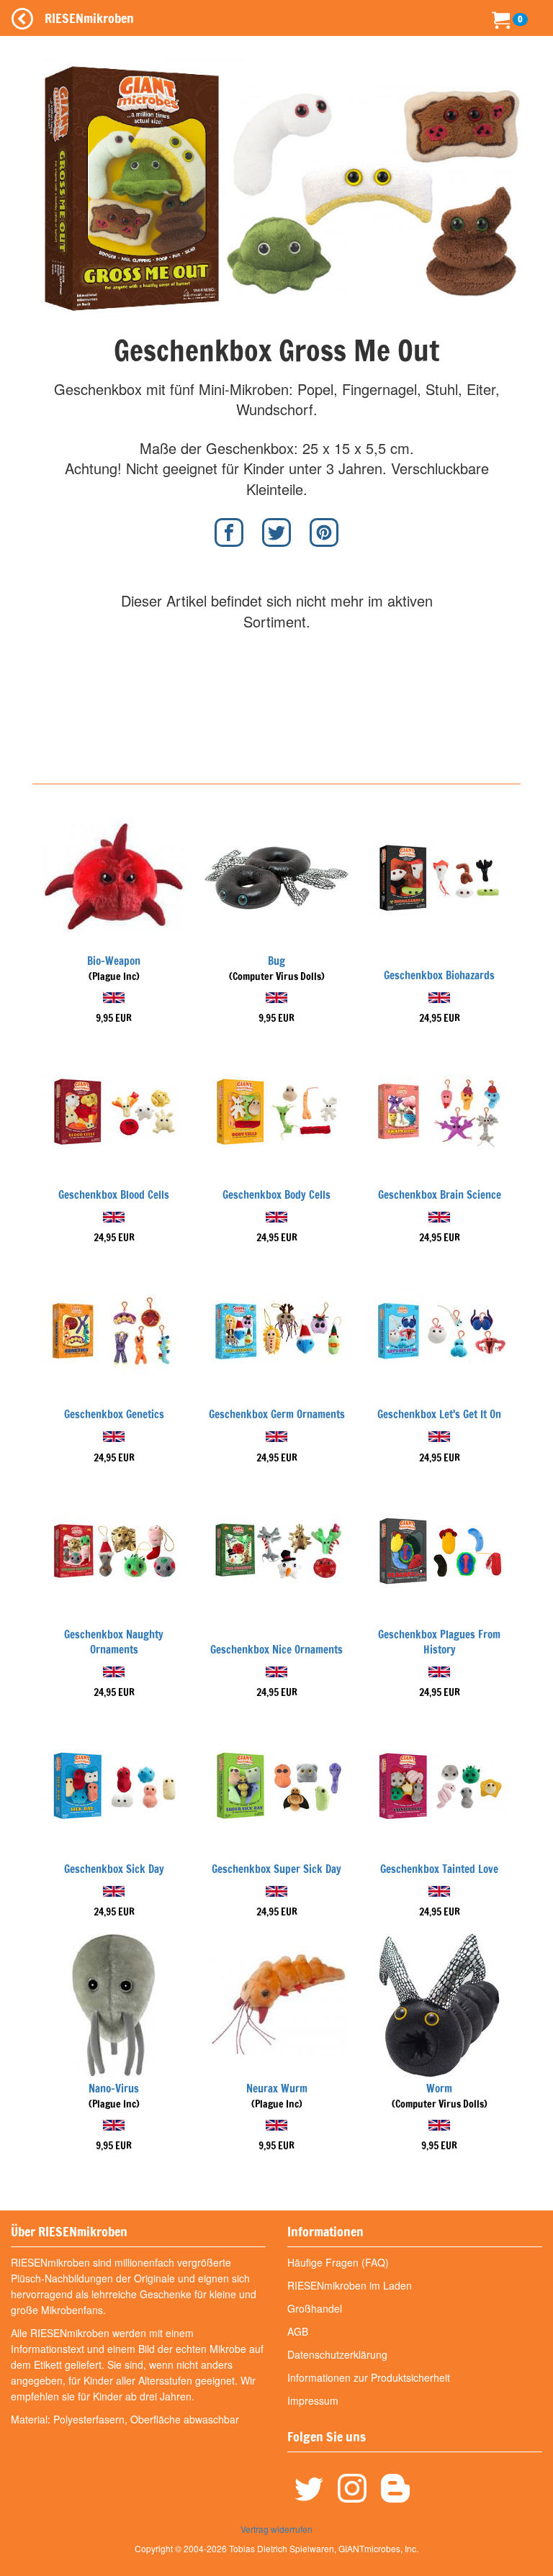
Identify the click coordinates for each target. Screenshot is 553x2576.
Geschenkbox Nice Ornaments (276, 1650)
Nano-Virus (114, 2089)
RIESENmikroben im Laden (350, 2285)
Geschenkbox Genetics (114, 1414)
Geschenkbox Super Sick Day (276, 1869)
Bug (276, 961)
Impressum (313, 2400)
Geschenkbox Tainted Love (439, 1869)
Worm (439, 2089)
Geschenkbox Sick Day (114, 1869)
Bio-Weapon (114, 961)
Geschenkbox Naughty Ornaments (114, 1642)
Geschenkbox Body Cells (276, 1195)
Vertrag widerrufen (276, 2529)
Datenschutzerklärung (337, 2354)
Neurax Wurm (277, 2089)
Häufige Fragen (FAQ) (338, 2262)
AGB (298, 2331)
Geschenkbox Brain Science (440, 1195)
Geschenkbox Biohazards (439, 975)
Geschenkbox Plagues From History (439, 1642)
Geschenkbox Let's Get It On (439, 1414)
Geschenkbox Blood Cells (114, 1195)
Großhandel (315, 2308)
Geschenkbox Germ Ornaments (277, 1414)
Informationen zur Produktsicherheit (369, 2377)
